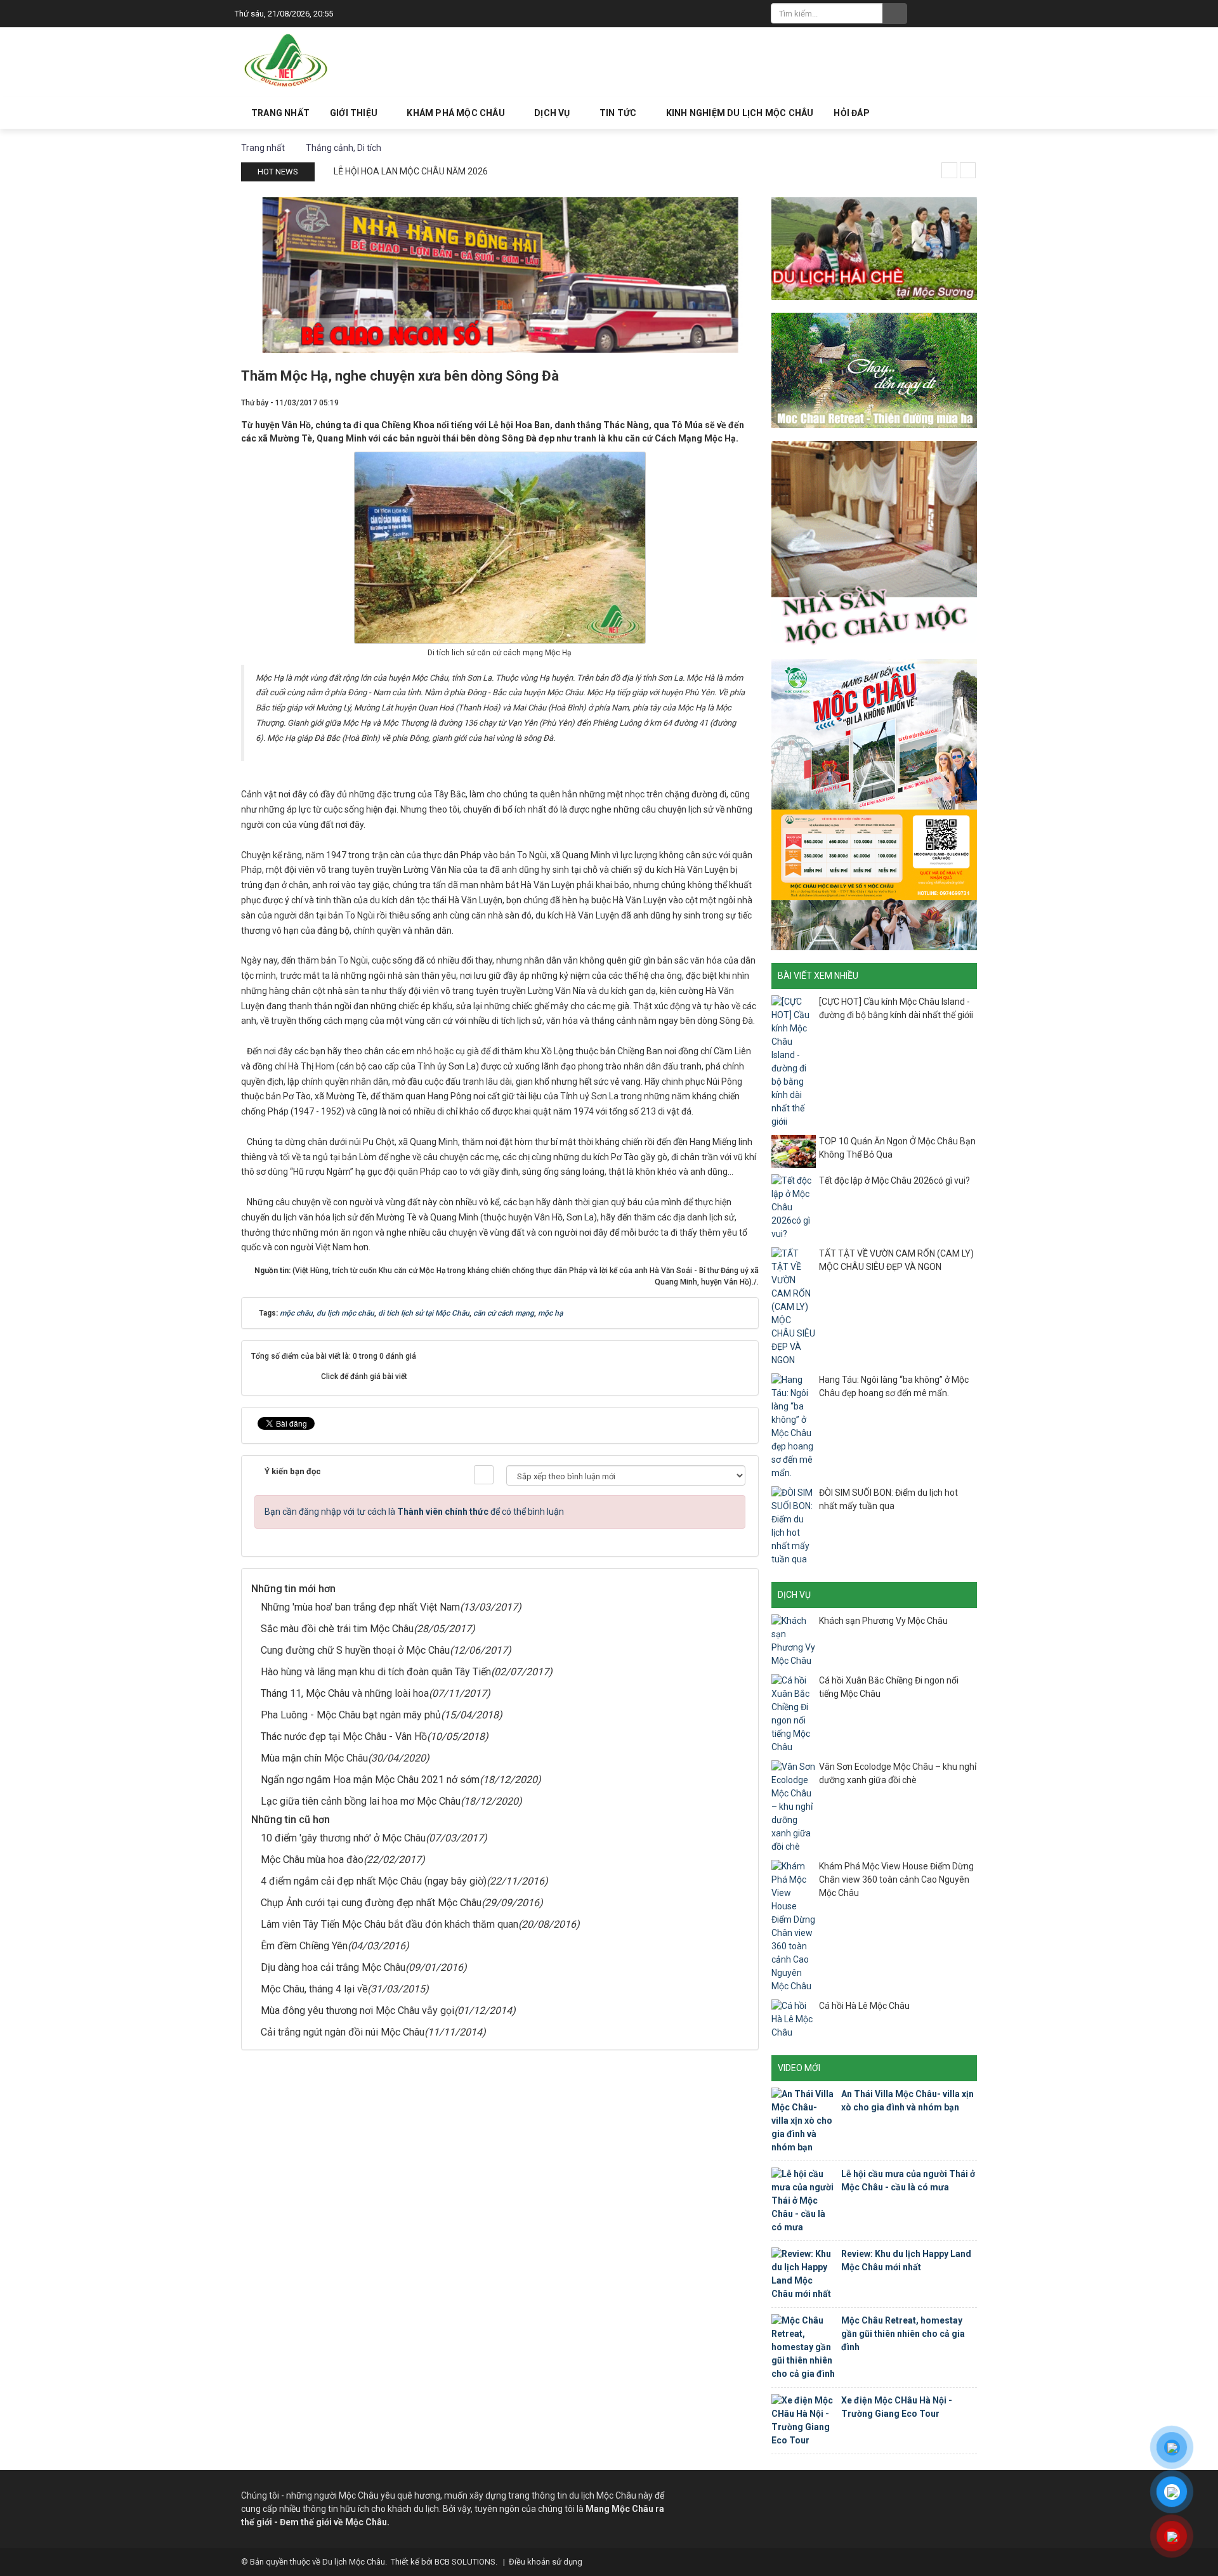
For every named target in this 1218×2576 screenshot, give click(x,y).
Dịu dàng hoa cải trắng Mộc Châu (333, 1967)
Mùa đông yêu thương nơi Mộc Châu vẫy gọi (357, 2010)
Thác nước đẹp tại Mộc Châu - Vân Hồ (344, 1736)
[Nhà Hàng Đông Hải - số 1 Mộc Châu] (500, 274)
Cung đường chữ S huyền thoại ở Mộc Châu (355, 1650)
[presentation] (949, 170)
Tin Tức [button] (619, 113)
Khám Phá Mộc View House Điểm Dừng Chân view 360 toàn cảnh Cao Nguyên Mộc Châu (896, 1880)
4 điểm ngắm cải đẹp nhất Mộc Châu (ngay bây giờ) (374, 1881)
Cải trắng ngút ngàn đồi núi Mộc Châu (343, 2032)
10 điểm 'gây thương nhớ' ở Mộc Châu (343, 1838)
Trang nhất (280, 113)
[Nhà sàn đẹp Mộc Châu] (874, 543)
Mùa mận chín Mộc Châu (314, 1758)
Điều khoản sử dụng (546, 2562)
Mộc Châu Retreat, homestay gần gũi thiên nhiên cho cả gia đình (903, 2334)
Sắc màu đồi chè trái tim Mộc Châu (337, 1629)
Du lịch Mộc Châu (354, 2562)
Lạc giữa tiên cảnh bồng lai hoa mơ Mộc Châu (361, 1801)
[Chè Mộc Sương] (874, 247)
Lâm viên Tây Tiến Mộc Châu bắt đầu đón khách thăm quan (390, 1924)
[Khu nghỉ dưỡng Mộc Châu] (874, 369)
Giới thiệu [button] (355, 113)
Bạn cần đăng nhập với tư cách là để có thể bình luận (414, 1512)
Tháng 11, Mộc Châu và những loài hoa (345, 1693)
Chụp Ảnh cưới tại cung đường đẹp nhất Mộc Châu (371, 1903)
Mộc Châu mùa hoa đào (312, 1860)
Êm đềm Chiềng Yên (304, 1946)
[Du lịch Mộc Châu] (287, 61)
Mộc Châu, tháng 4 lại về (314, 1989)
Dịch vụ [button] (553, 113)
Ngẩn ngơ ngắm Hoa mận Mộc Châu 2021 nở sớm (370, 1780)
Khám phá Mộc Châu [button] (457, 113)
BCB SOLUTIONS (465, 2562)
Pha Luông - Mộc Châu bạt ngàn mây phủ (351, 1715)
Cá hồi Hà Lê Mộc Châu (864, 2006)
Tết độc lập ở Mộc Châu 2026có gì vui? (894, 1180)
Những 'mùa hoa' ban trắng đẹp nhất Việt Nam (360, 1607)
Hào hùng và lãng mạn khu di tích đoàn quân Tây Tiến (376, 1672)
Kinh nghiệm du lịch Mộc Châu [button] (740, 113)
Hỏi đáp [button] (851, 113)
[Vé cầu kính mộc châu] (874, 804)
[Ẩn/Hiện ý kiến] (484, 1475)
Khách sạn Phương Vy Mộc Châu (883, 1621)
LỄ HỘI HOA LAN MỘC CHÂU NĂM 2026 (411, 171)
